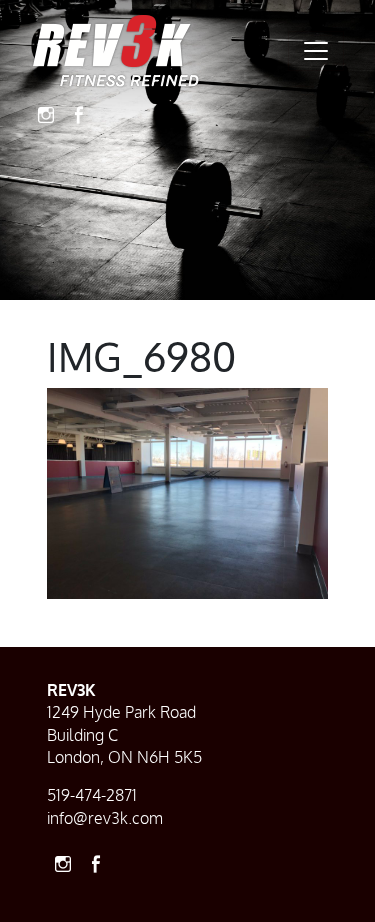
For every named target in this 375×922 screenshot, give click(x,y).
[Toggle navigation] (316, 51)
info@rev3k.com (105, 818)
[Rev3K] (116, 51)
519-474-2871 (92, 795)
